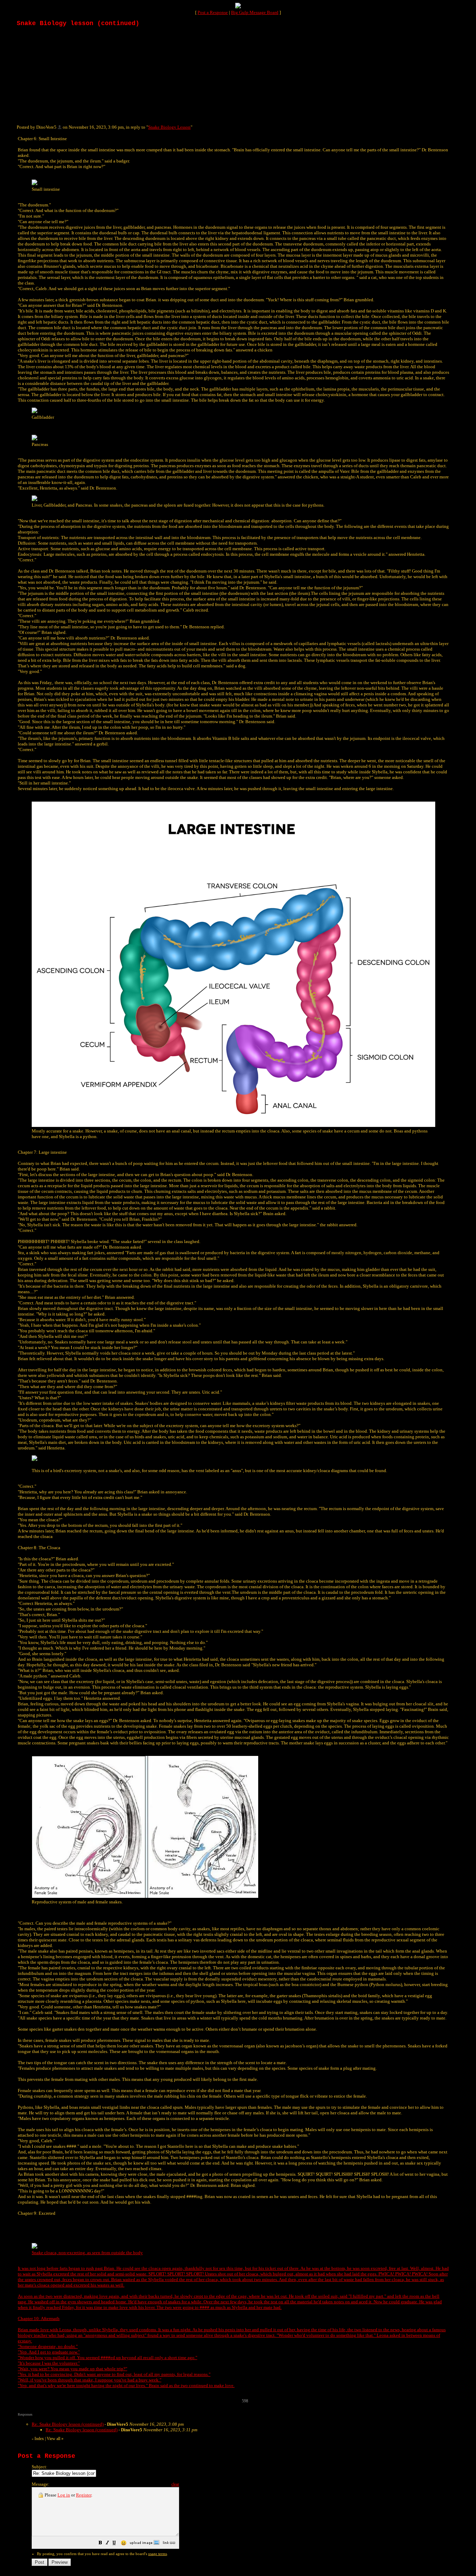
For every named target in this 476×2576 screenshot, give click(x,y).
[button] (100, 2544)
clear (175, 2484)
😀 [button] (124, 2543)
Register (84, 2495)
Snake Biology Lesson (169, 127)
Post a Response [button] (213, 12)
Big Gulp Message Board (255, 12)
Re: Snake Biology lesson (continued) (68, 2424)
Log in (64, 2495)
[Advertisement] (69, 75)
